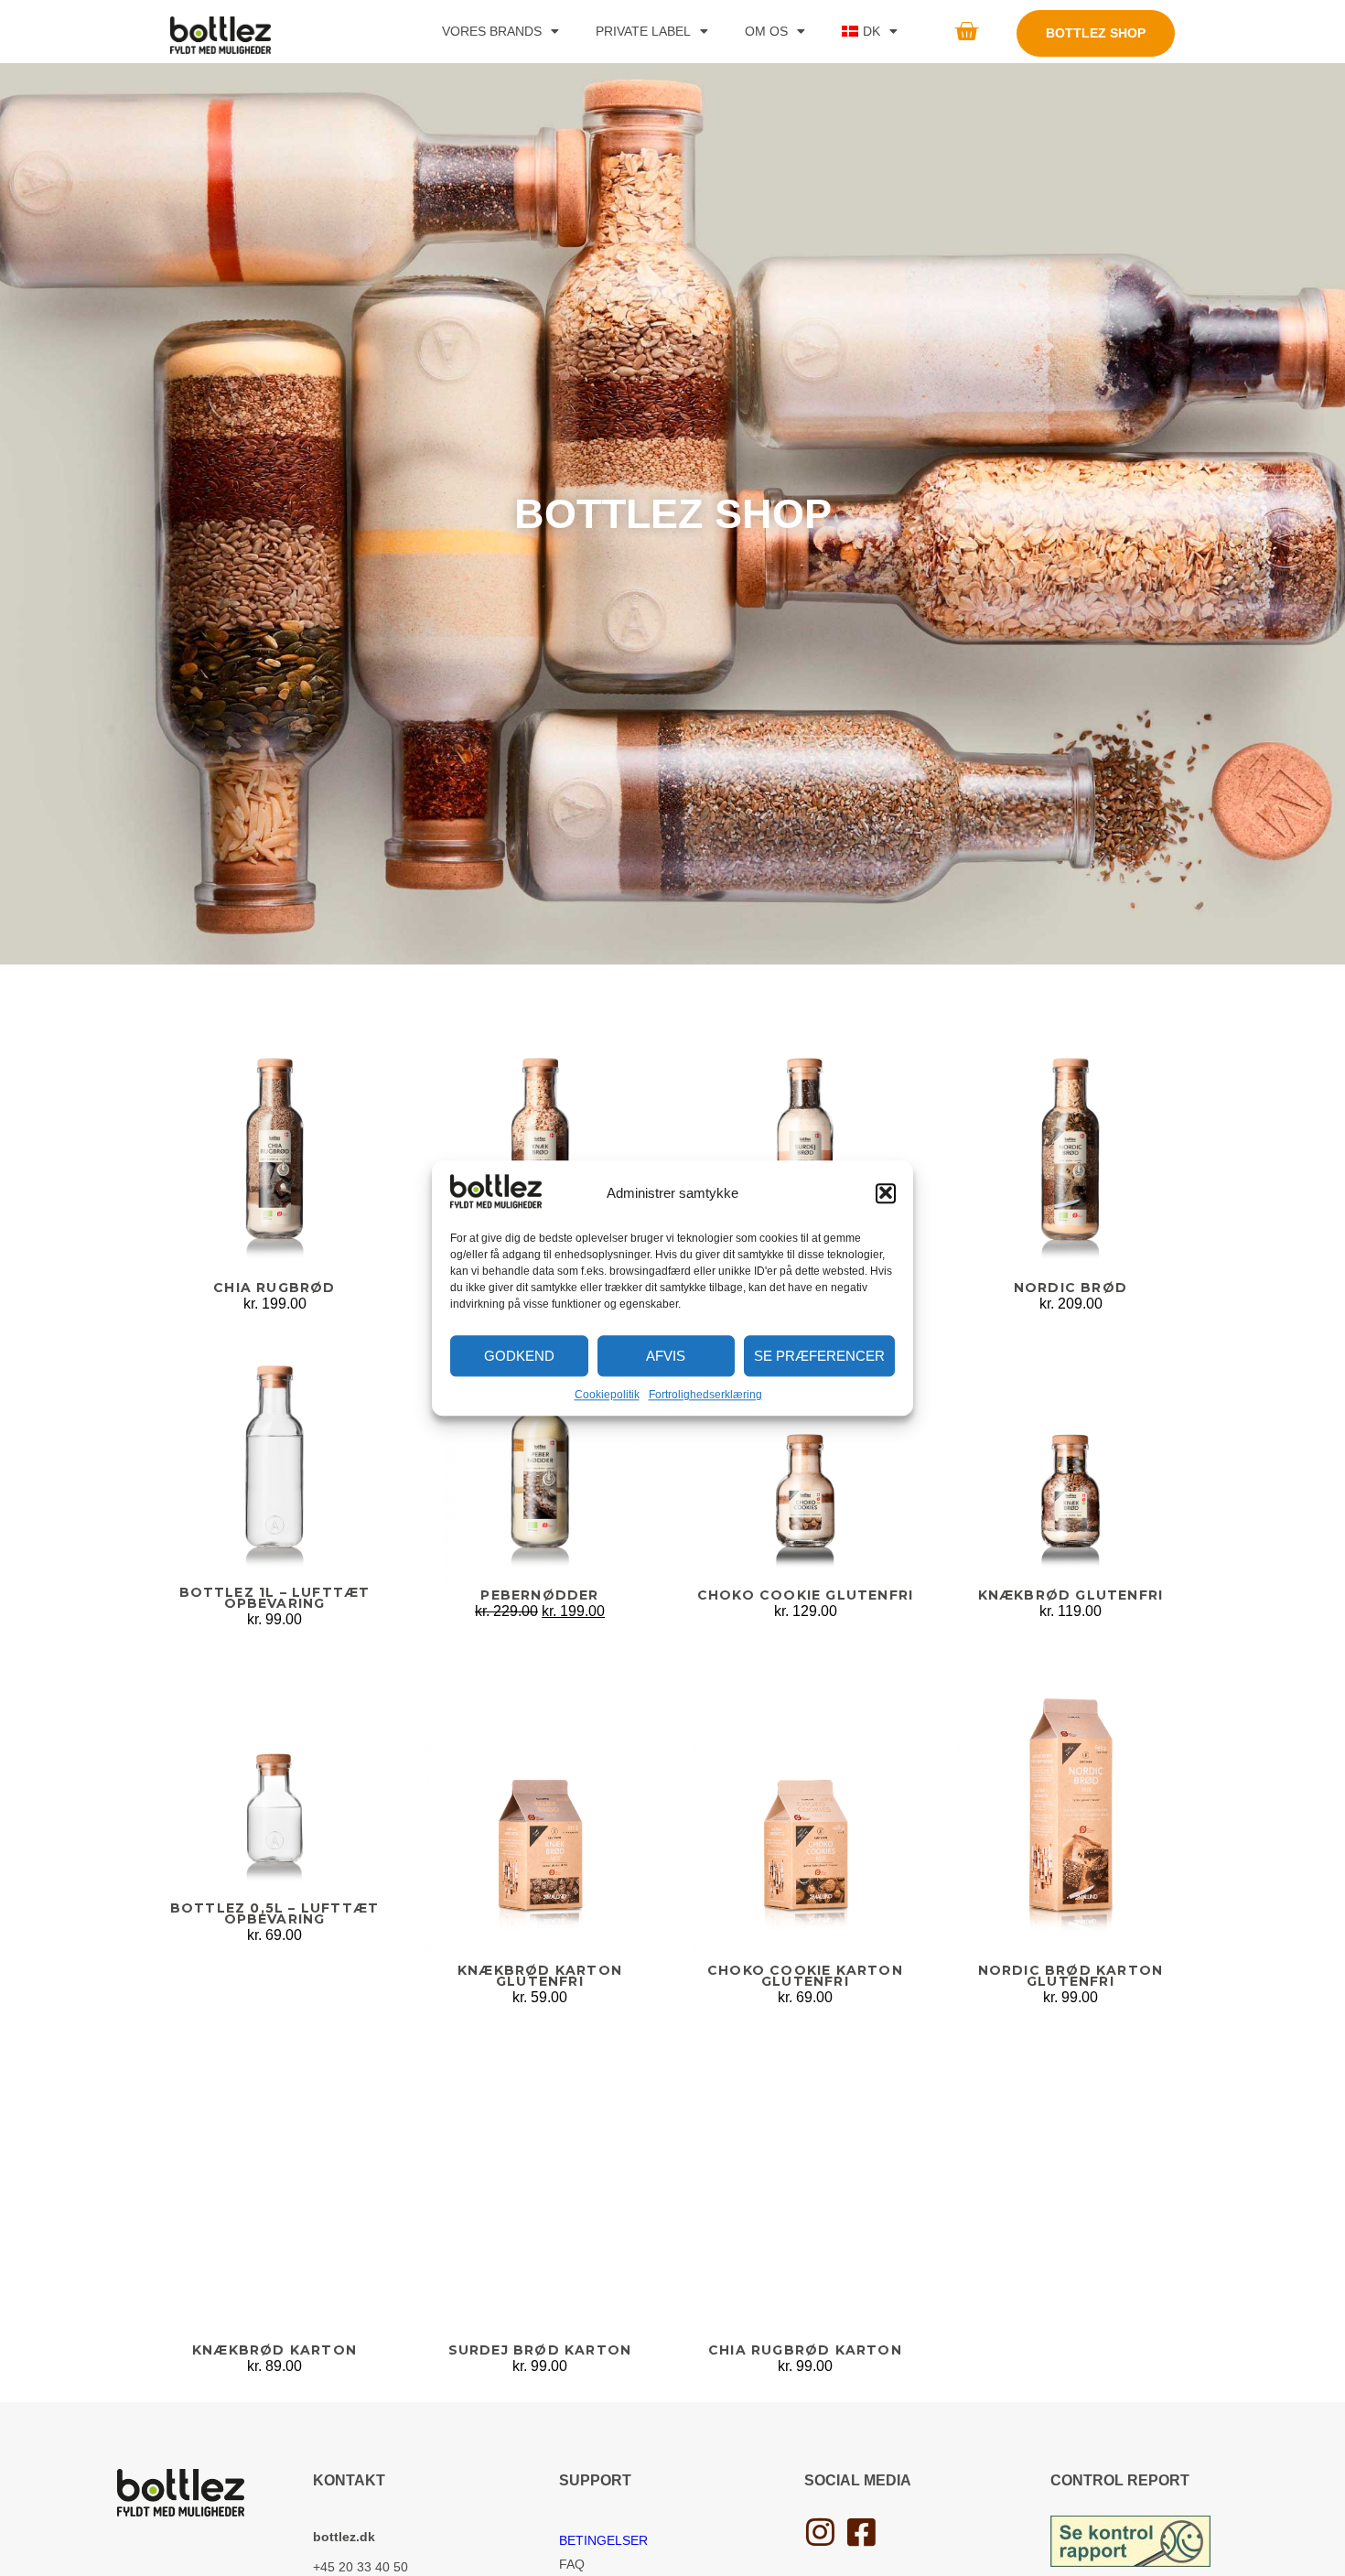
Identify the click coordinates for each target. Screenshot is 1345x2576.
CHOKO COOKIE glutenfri (805, 1595)
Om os (766, 31)
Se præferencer (819, 1356)
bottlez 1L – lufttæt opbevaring (275, 1598)
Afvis (666, 1356)
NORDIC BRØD (1071, 1288)
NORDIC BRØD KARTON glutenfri (1071, 1975)
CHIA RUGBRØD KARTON (805, 2350)
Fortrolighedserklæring (705, 1395)
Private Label (643, 31)
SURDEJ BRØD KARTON (540, 2350)
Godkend (519, 1356)
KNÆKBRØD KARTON (274, 2350)
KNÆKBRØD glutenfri (1071, 1595)
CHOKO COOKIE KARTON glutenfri (805, 1975)
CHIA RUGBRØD (274, 1288)
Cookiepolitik (607, 1395)
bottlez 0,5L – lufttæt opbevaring (274, 1913)
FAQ (572, 2564)
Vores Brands (492, 31)
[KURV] (966, 31)
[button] (886, 1192)
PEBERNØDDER (539, 1595)
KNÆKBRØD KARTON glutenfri (540, 1975)
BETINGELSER (603, 2540)
